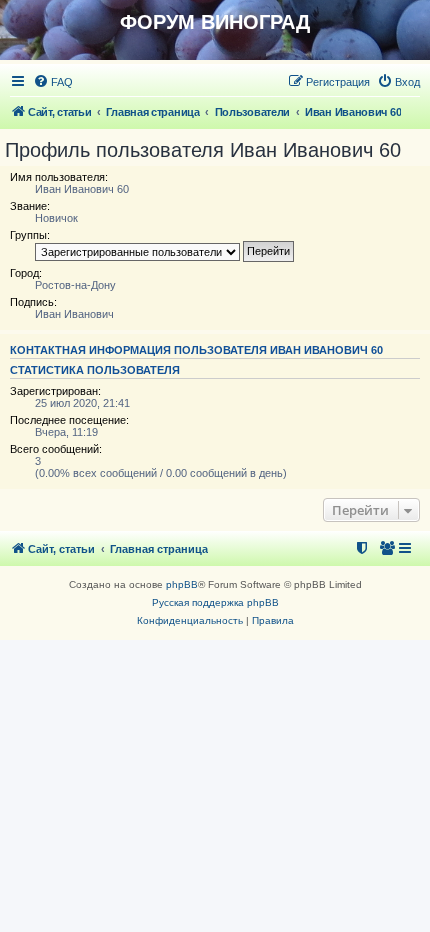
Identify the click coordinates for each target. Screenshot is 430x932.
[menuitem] (53, 82)
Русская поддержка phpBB (215, 602)
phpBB (182, 584)
